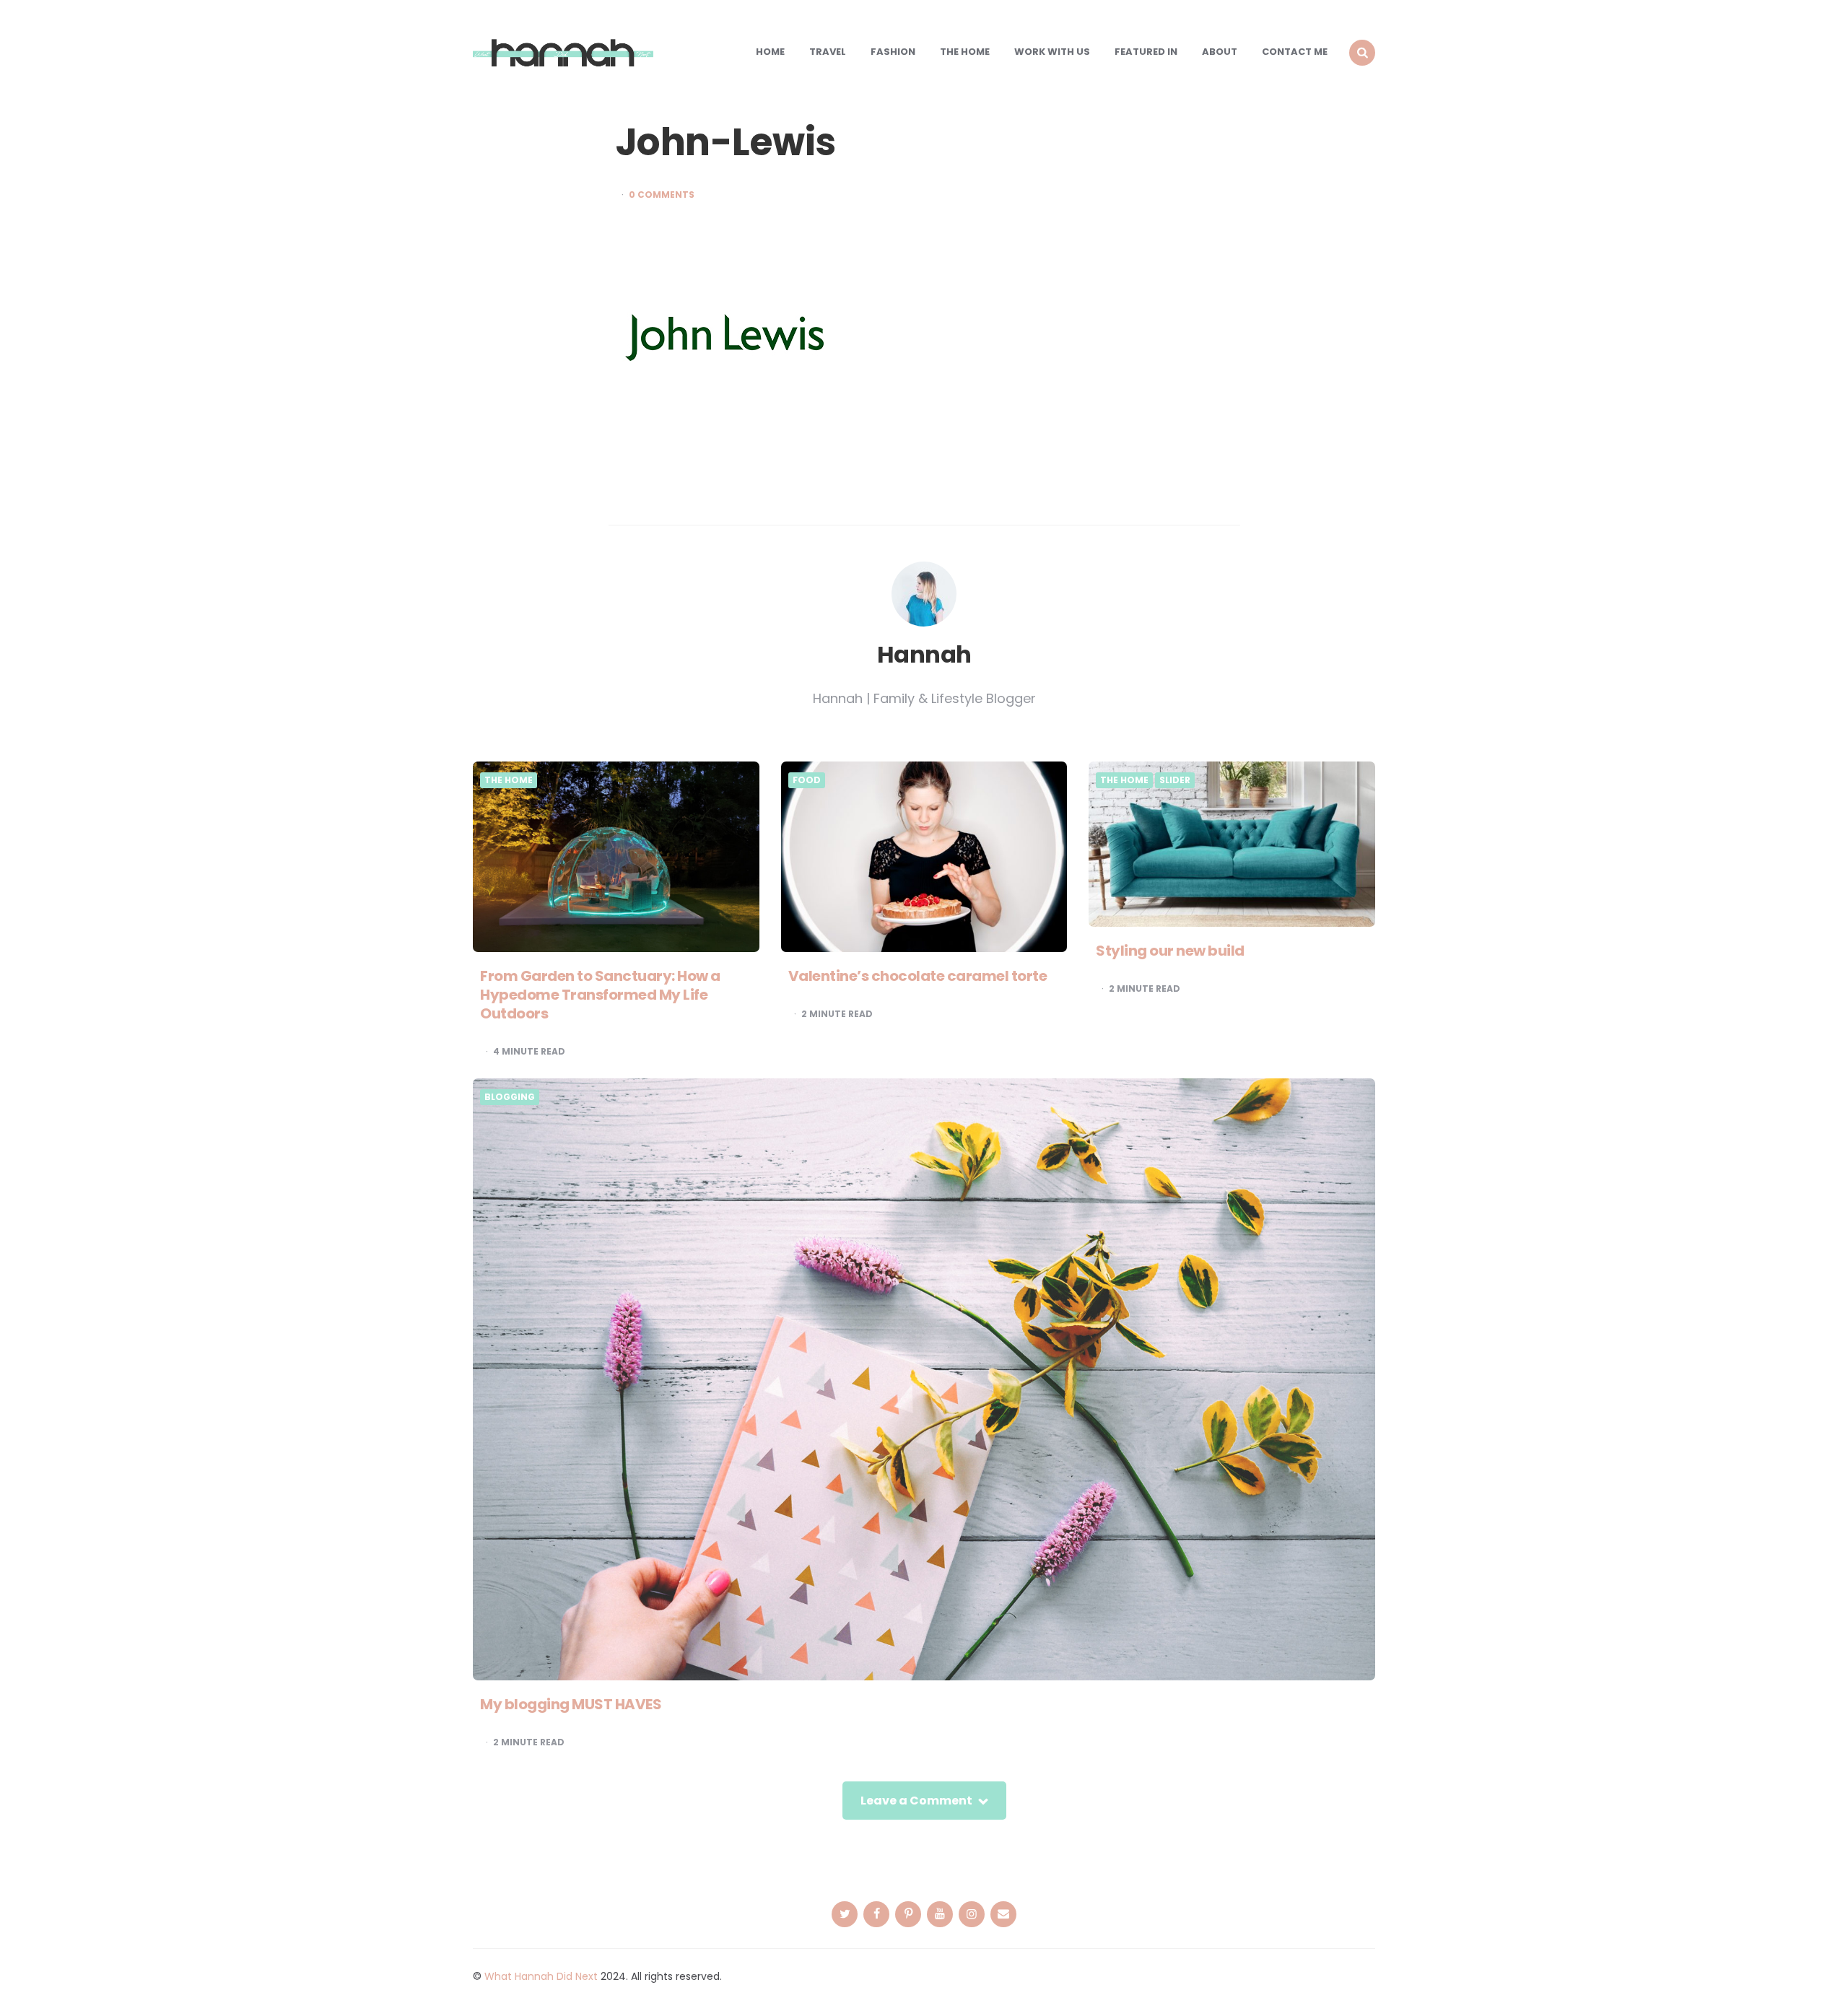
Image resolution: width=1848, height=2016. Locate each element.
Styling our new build (1170, 951)
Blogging (510, 1097)
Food (807, 780)
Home (770, 52)
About (1220, 52)
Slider (1175, 780)
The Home (965, 52)
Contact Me (1295, 52)
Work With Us (1052, 52)
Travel (828, 52)
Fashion (893, 52)
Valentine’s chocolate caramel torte (918, 976)
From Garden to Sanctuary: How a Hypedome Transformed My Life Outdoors (600, 995)
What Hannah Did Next (541, 1976)
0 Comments (662, 195)
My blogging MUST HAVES (571, 1704)
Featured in (1146, 52)
